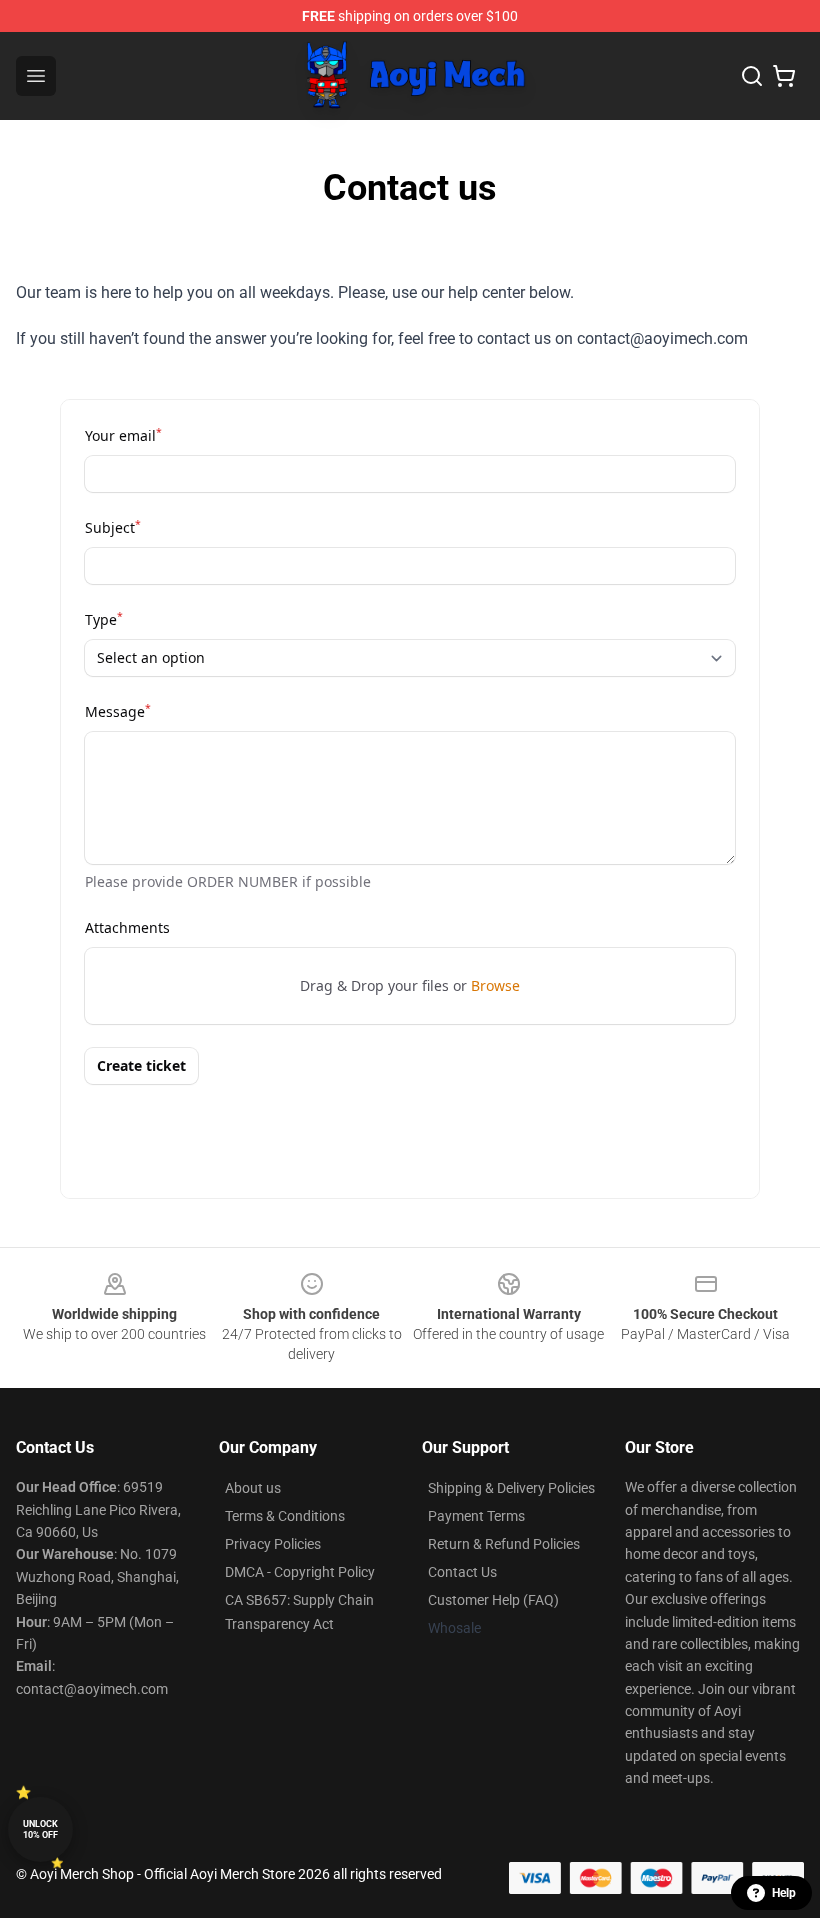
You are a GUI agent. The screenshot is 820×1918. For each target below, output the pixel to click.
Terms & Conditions (285, 1516)
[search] (752, 76)
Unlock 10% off (40, 1829)
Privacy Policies (273, 1544)
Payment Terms (476, 1516)
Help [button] (784, 1893)
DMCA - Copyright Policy (300, 1572)
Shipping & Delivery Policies (511, 1488)
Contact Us (462, 1572)
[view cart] (784, 76)
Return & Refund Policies (504, 1544)
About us (253, 1488)
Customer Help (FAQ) (493, 1600)
